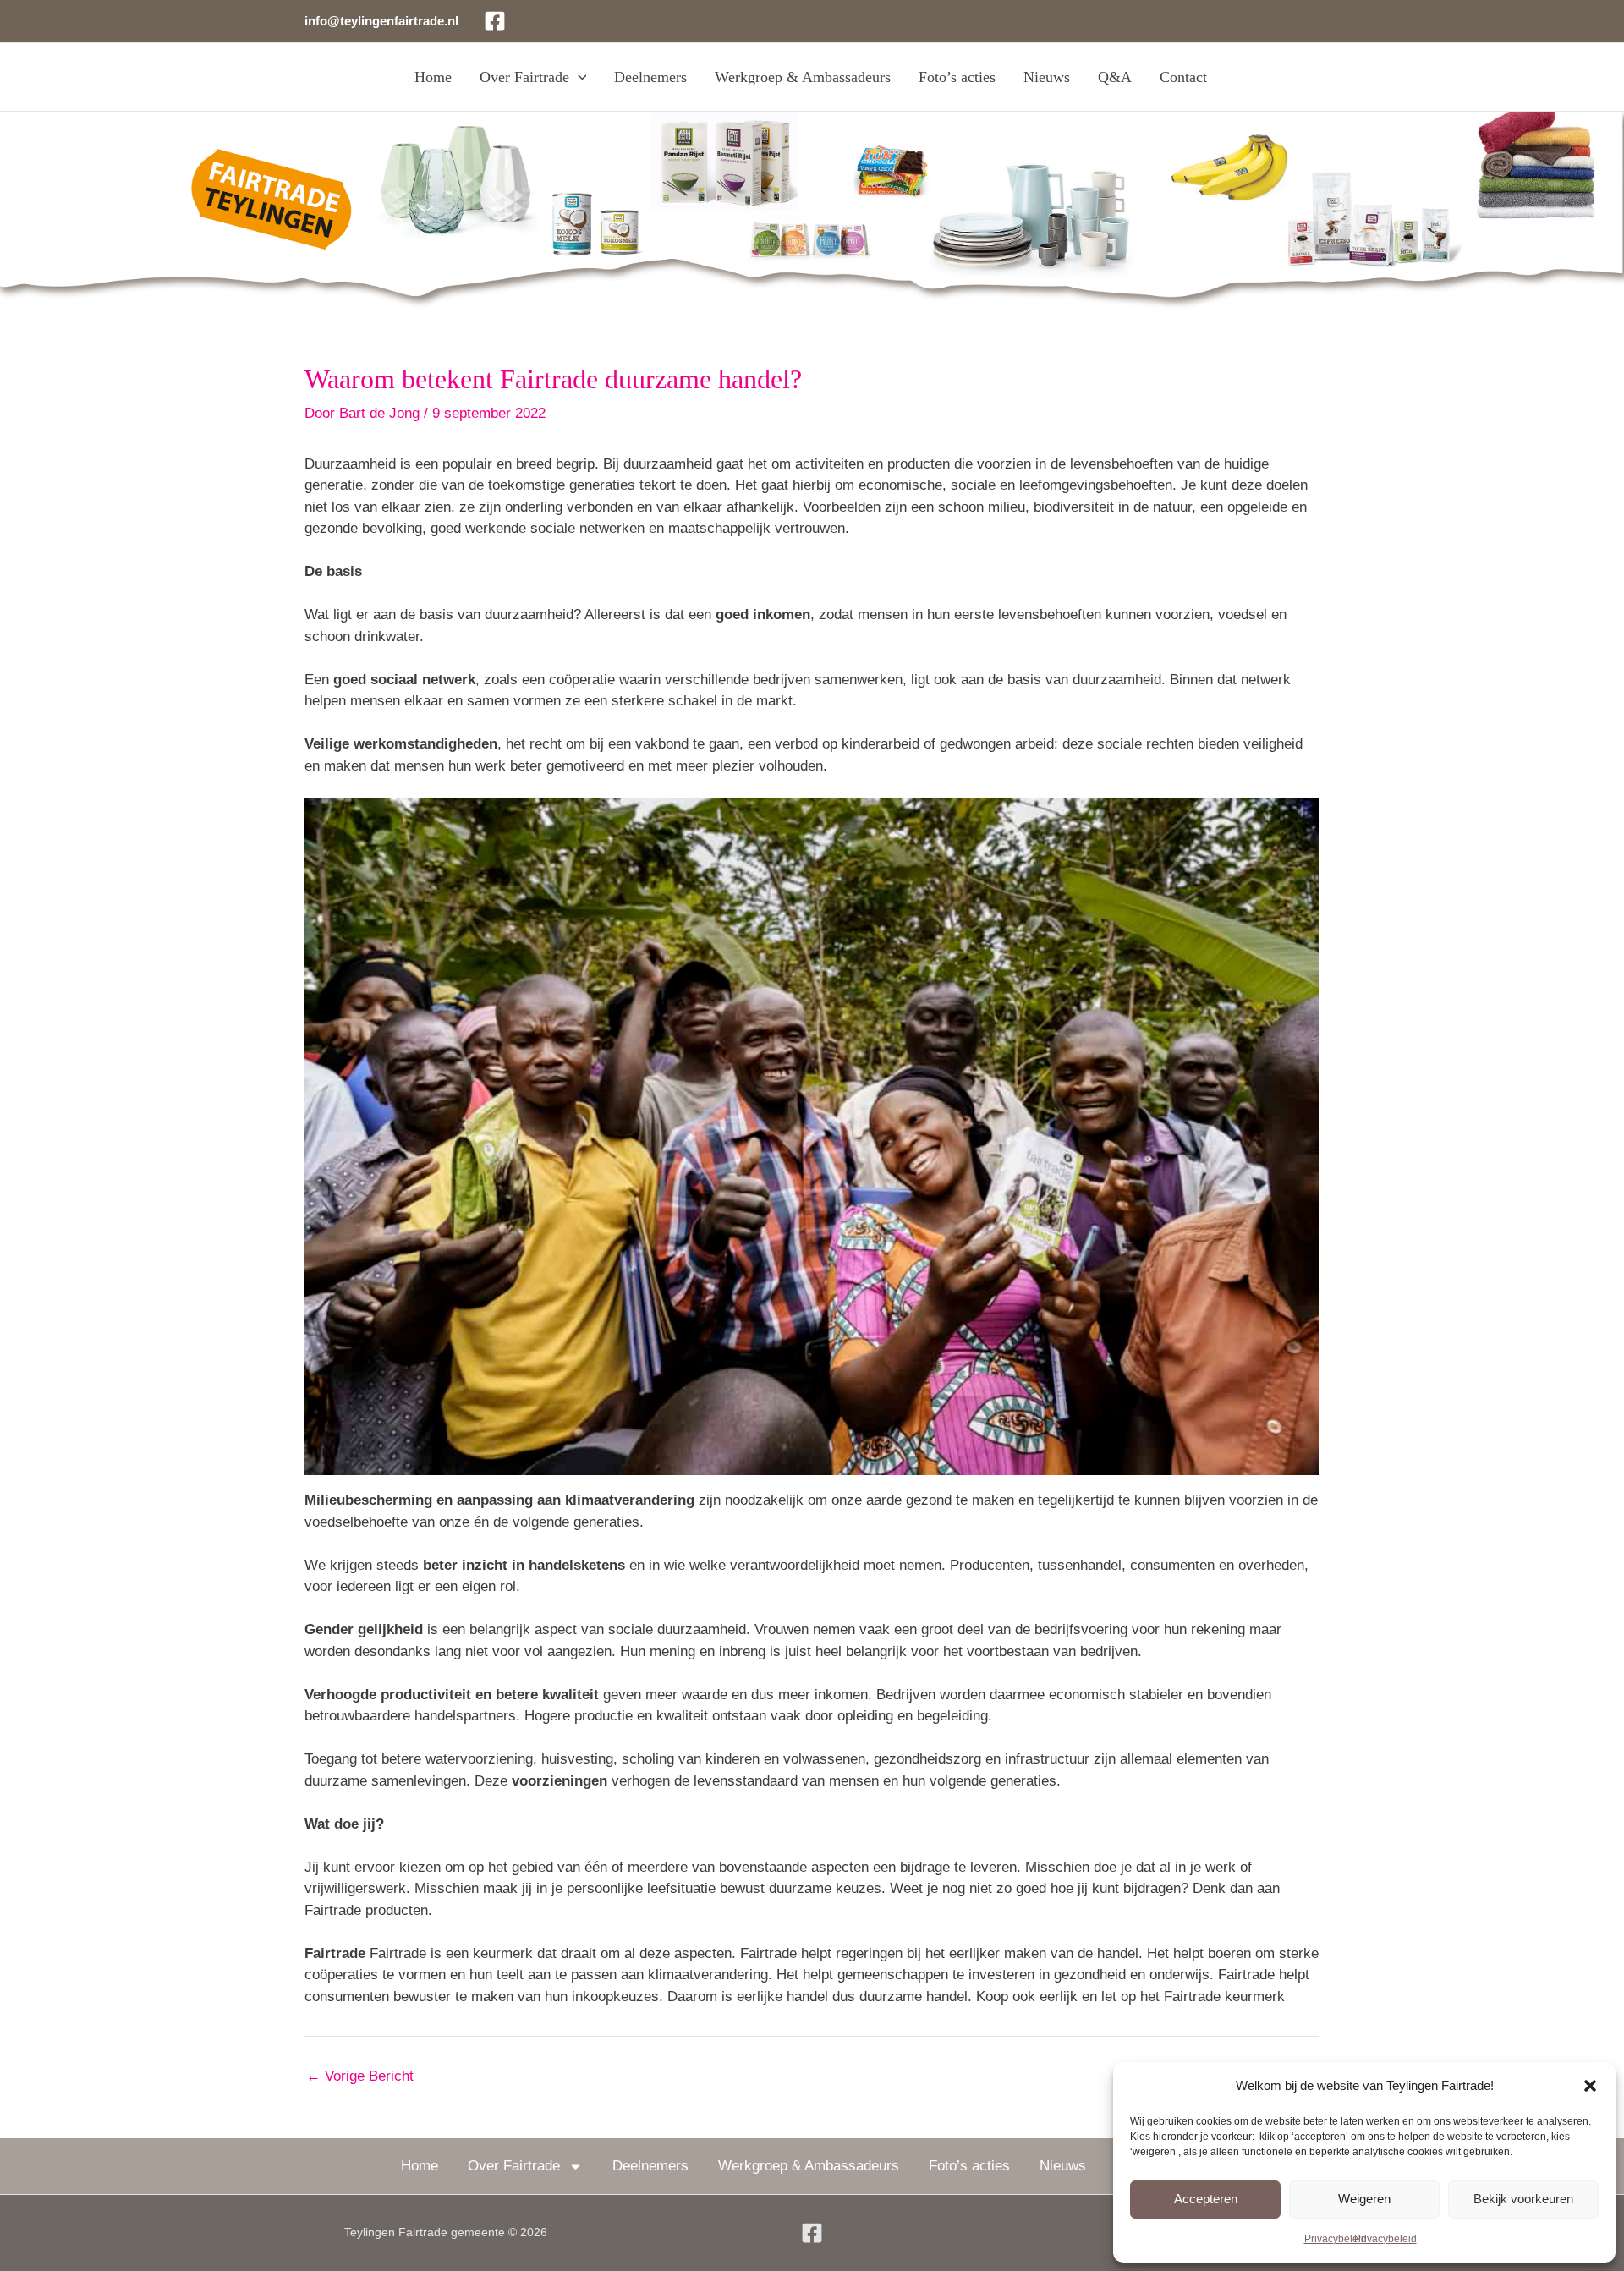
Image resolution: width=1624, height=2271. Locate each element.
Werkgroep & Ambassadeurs (803, 77)
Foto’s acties (957, 77)
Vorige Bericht (360, 2076)
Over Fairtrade (524, 77)
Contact (1183, 77)
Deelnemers (650, 77)
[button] (1590, 2086)
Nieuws (1047, 77)
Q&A (1115, 77)
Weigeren (1364, 2199)
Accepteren (1206, 2199)
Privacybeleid (1336, 2239)
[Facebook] (495, 21)
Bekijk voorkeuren (1523, 2199)
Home (433, 77)
